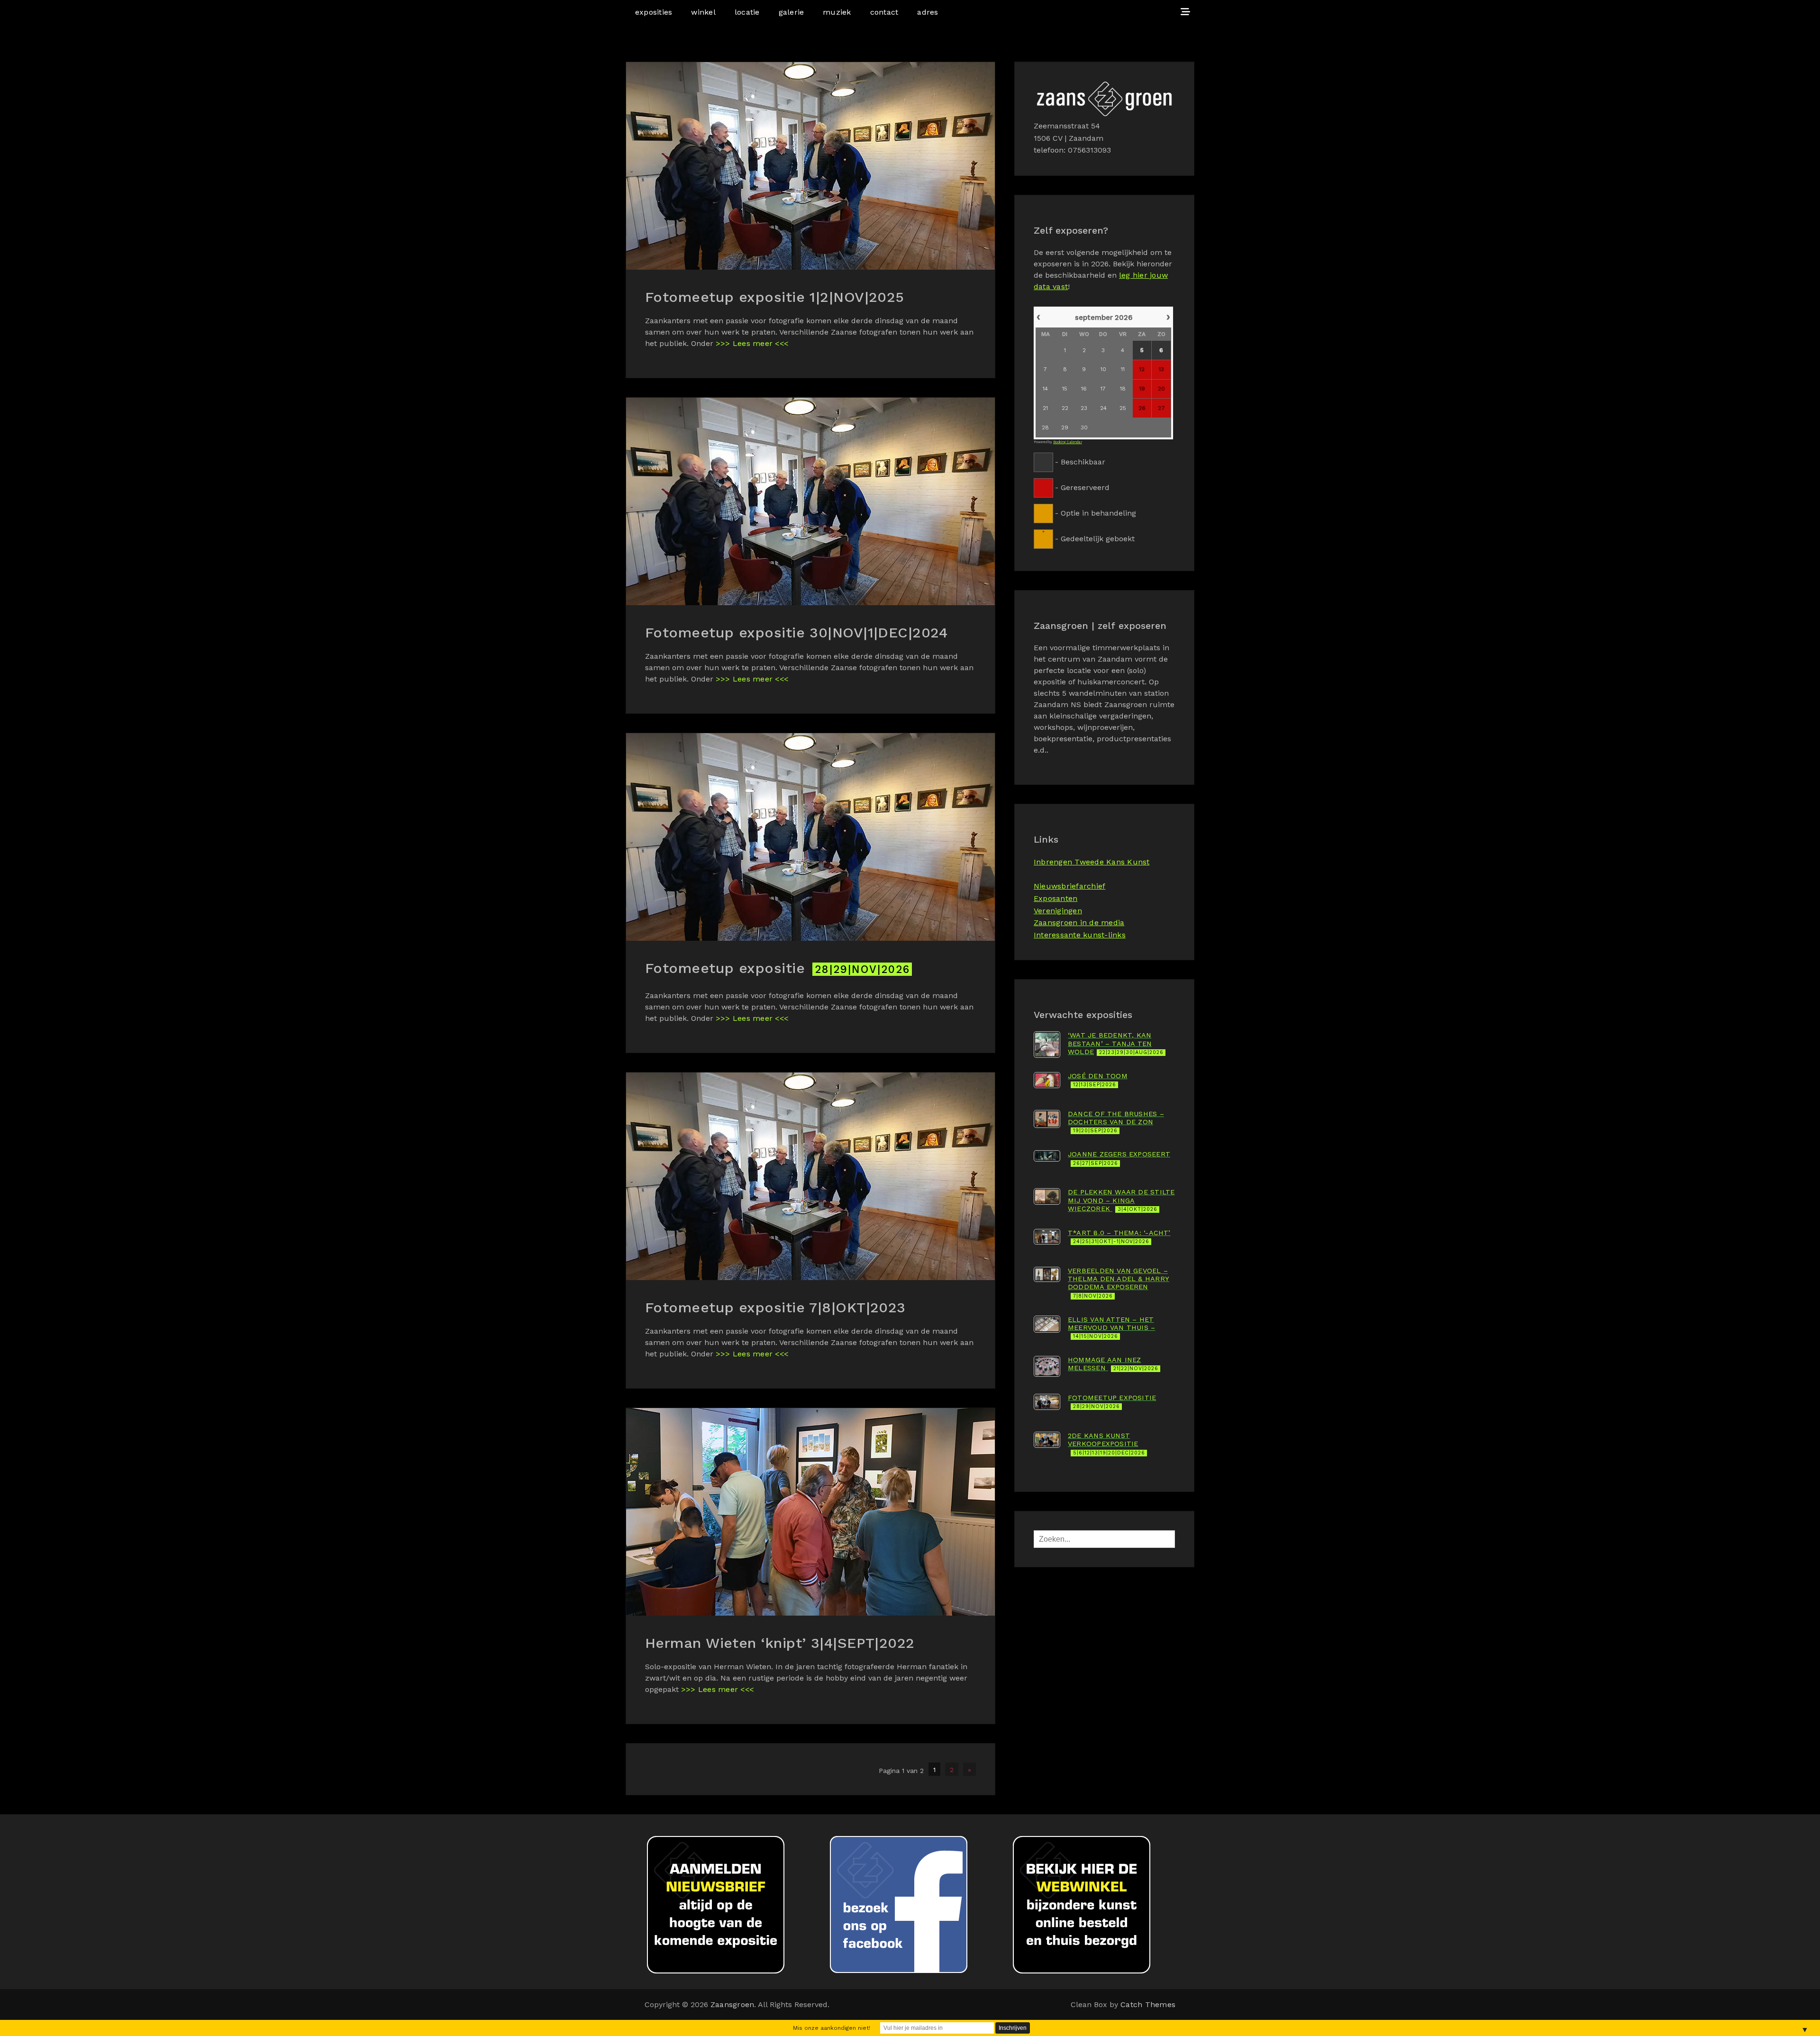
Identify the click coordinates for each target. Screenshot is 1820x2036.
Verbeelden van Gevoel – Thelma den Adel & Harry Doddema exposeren (1119, 1283)
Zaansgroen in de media (1079, 923)
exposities (654, 12)
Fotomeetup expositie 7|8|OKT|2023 (775, 1307)
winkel (703, 12)
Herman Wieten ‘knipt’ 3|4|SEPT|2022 (780, 1643)
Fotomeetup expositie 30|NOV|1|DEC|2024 (796, 632)
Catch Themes (1148, 2004)
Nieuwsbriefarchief (1069, 886)
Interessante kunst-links (1080, 935)
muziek (837, 12)
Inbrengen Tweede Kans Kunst (1092, 862)
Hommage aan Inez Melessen (1113, 1364)
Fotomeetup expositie (778, 968)
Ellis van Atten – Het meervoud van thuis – (1111, 1328)
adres (928, 12)
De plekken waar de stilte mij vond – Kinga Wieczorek (1121, 1200)
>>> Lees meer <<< (752, 343)
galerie (792, 12)
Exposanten (1056, 898)
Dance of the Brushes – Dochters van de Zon (1116, 1122)
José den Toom (1098, 1080)
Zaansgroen (732, 2004)
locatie (747, 12)
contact (884, 12)
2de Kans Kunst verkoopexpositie (1106, 1444)
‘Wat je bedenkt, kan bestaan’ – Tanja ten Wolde (1116, 1043)
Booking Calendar (1068, 442)
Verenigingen (1058, 911)
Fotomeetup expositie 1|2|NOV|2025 (775, 297)
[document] (1104, 427)
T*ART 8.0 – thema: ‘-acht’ (1119, 1237)
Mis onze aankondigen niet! (832, 2028)
